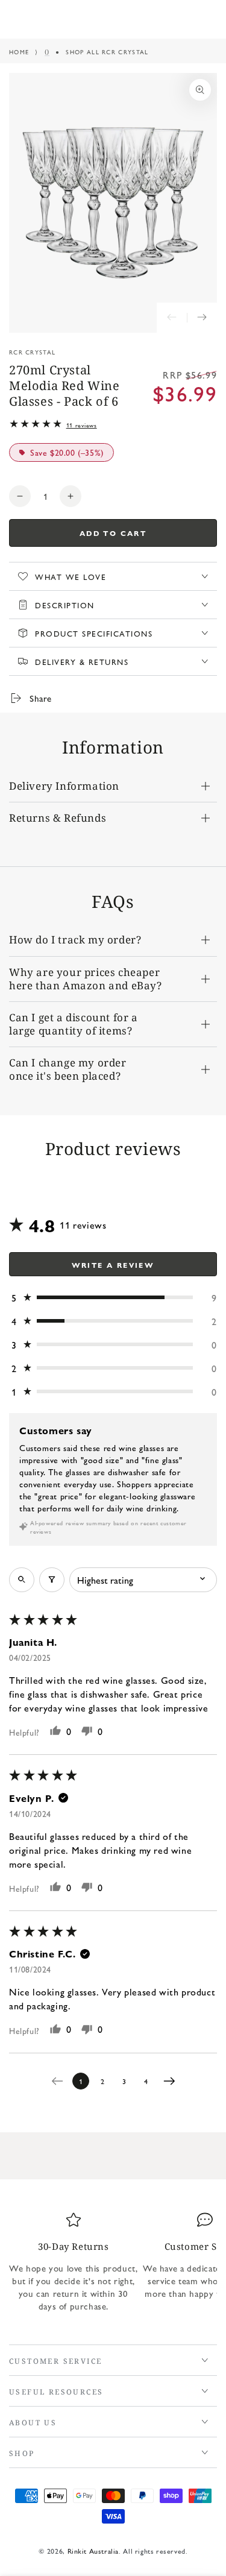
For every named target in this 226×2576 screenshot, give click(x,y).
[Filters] (52, 1580)
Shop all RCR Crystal (107, 52)
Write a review (113, 1265)
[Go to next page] (172, 2081)
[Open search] (22, 1580)
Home (19, 52)
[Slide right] (202, 318)
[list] (113, 2267)
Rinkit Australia (93, 2551)
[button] (113, 1298)
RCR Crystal (32, 352)
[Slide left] (172, 318)
